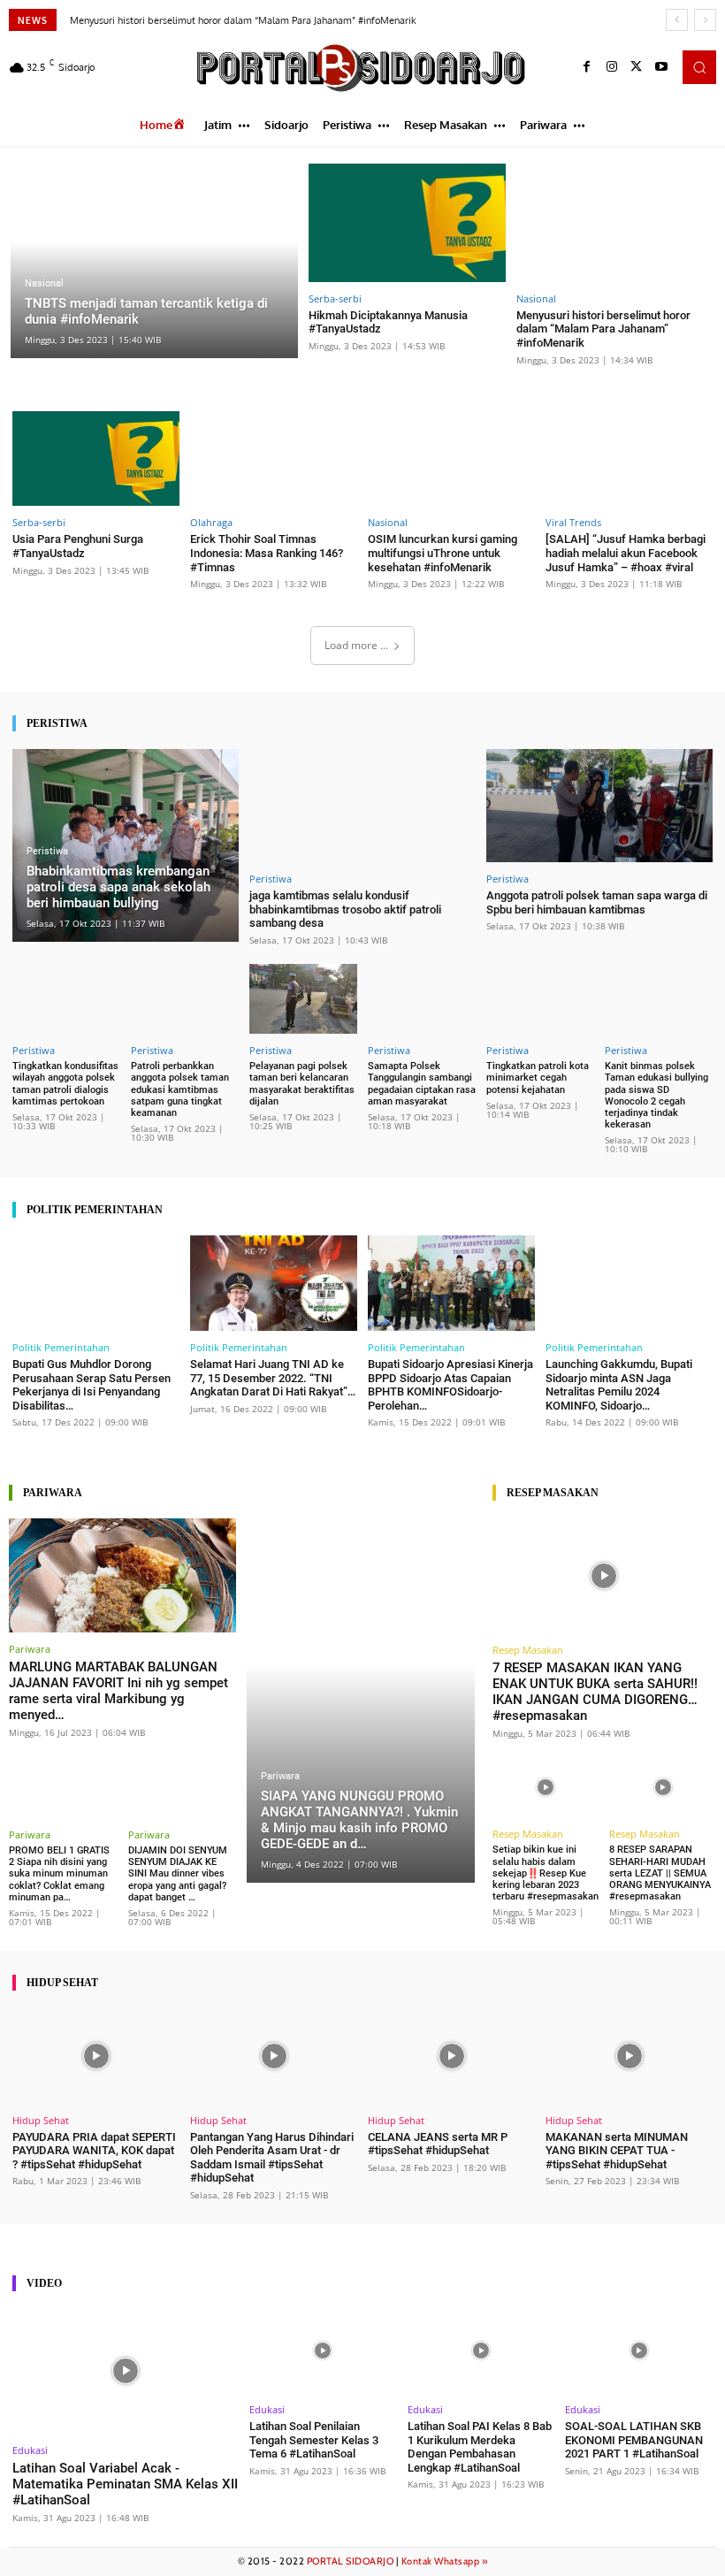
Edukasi (30, 2450)
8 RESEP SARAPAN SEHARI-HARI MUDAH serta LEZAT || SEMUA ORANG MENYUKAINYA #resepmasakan (660, 1873)
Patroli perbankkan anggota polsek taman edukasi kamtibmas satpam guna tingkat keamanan (180, 1089)
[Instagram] (612, 67)
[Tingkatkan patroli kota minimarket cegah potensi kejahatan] (540, 999)
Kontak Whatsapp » (445, 2561)
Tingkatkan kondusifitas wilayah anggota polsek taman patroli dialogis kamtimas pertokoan (65, 1084)
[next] (705, 20)
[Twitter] (637, 67)
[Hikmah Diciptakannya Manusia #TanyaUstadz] (408, 223)
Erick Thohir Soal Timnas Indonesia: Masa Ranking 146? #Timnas (267, 553)
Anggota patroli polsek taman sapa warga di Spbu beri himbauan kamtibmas (597, 902)
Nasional (44, 283)
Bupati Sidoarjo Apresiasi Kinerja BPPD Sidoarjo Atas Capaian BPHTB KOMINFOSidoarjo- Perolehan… (450, 1385)
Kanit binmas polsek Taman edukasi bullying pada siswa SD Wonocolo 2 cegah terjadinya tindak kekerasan (656, 1095)
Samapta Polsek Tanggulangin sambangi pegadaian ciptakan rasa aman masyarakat (422, 1084)
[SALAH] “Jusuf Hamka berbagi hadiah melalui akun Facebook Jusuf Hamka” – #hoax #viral (626, 553)
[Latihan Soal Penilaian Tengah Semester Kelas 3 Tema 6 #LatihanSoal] (323, 2351)
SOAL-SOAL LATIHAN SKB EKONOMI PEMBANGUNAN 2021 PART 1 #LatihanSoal (634, 2440)
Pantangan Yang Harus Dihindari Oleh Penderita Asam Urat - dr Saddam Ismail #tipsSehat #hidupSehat (272, 2158)
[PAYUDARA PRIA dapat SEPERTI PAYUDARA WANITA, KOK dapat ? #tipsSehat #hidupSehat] (96, 2056)
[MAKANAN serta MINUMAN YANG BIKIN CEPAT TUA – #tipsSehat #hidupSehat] (629, 2056)
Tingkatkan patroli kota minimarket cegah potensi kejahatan (538, 1078)
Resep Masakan (528, 1650)
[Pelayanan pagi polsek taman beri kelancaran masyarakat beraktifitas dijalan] (303, 999)
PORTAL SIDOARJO (351, 2561)
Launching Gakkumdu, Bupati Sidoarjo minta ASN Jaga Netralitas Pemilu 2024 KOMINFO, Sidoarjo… (619, 1385)
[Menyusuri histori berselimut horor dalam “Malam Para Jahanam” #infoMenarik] (615, 223)
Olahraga (211, 522)
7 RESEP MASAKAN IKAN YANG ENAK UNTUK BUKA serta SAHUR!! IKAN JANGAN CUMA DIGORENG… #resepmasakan (595, 1692)
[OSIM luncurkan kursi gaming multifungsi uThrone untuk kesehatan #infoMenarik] (451, 459)
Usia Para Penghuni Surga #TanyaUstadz (78, 546)
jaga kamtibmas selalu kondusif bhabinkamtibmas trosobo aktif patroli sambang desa (345, 909)
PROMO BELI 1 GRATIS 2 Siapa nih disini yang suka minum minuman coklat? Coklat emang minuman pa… (59, 1874)
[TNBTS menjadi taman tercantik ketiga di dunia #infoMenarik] (154, 261)
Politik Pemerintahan (61, 1347)
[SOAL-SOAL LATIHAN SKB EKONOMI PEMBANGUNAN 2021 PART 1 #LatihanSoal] (639, 2351)
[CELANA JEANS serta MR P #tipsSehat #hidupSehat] (451, 2056)
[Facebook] (587, 67)
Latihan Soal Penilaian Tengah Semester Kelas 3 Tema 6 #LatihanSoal (314, 2440)
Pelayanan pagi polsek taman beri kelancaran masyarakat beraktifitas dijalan (302, 1084)
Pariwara (30, 1649)
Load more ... (356, 645)
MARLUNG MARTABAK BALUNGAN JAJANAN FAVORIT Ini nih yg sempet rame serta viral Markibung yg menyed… (118, 1691)
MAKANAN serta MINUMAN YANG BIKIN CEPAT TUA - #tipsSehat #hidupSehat (617, 2151)
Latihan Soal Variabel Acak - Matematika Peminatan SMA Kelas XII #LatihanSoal (125, 2484)
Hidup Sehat (41, 2120)
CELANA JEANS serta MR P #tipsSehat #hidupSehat (438, 2144)
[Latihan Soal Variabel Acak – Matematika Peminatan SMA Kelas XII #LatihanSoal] (126, 2371)
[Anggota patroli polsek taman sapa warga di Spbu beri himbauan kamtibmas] (599, 806)
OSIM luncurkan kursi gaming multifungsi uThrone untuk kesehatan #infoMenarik (443, 553)
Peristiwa (47, 851)
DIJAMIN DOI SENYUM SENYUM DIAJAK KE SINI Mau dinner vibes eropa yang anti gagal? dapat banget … (178, 1874)
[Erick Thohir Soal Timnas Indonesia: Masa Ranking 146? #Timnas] (274, 459)
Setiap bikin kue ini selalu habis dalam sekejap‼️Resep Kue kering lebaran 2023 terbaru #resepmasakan (546, 1873)
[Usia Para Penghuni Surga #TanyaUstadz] (96, 459)
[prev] (677, 20)
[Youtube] (661, 67)
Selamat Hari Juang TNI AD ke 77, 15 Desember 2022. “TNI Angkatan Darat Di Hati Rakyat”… (273, 1378)
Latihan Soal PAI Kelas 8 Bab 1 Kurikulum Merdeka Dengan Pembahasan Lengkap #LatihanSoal (480, 2447)
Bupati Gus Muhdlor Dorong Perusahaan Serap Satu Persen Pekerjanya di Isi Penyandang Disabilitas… (92, 1385)
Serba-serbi (335, 298)
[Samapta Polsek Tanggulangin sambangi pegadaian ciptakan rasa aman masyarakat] (422, 999)
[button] (699, 67)
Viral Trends (573, 522)
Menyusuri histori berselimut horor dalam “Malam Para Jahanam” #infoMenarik (243, 20)
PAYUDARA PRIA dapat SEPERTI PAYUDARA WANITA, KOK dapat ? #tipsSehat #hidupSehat (94, 2151)
